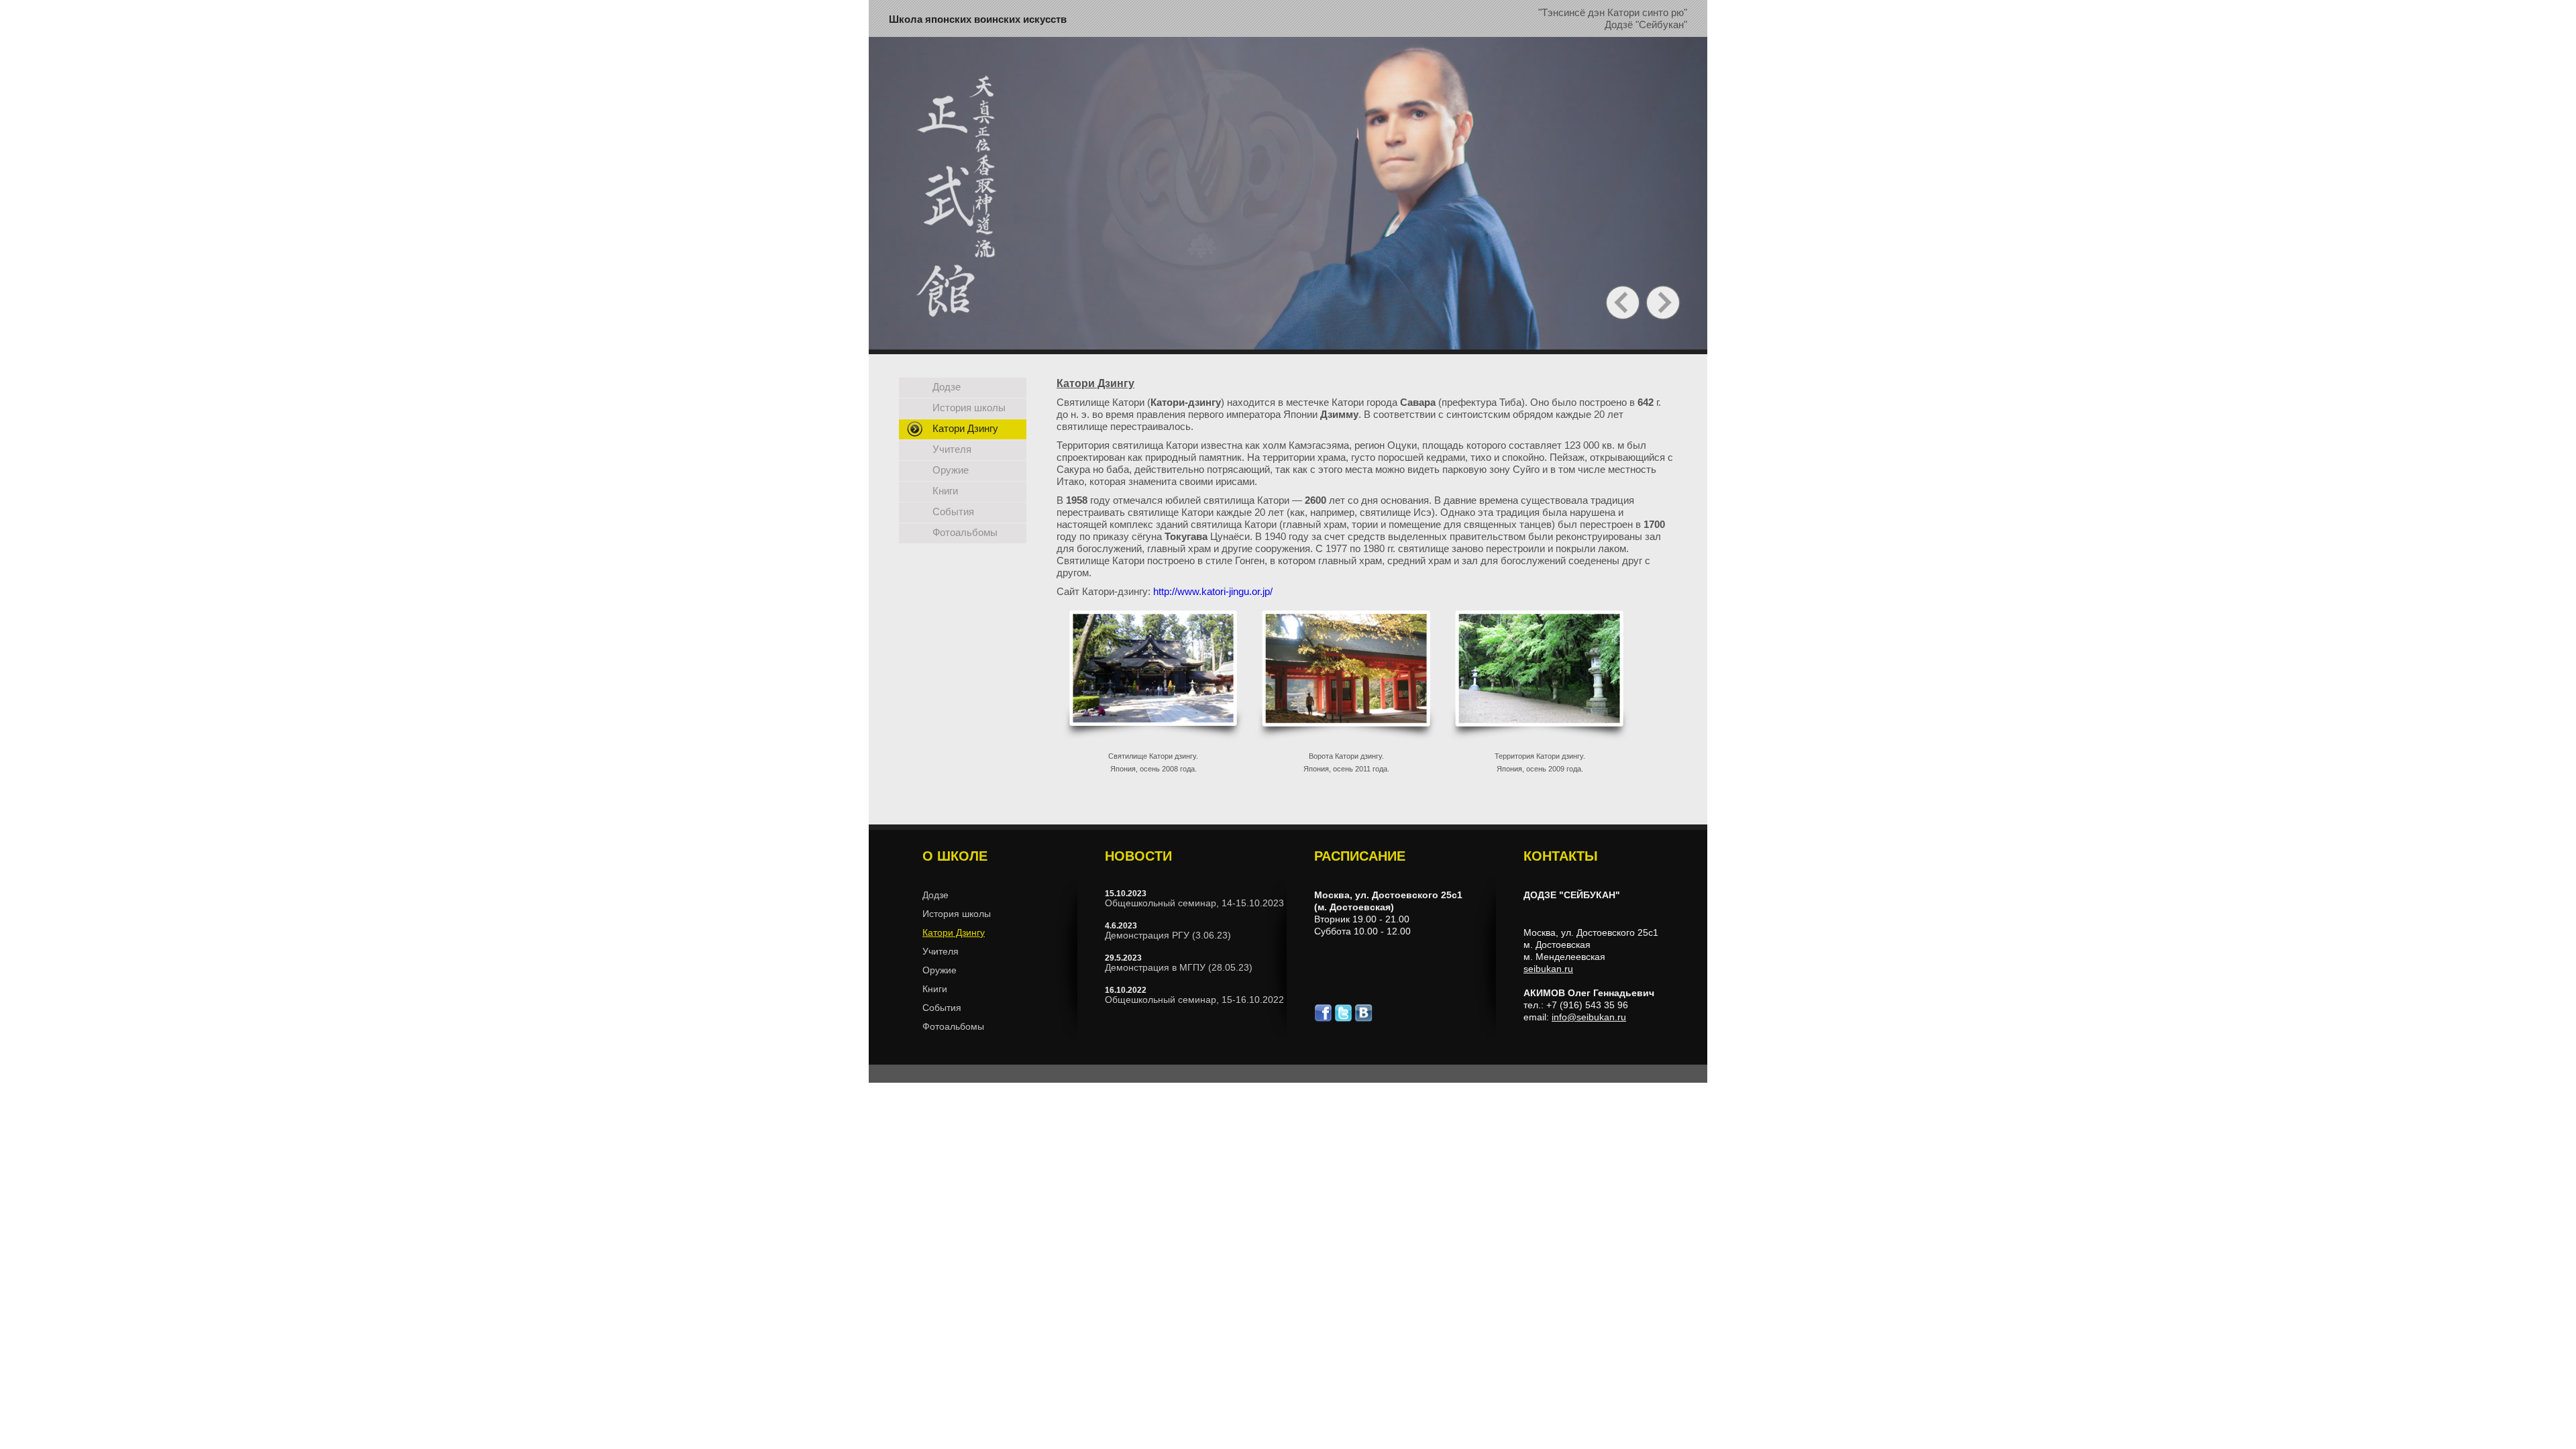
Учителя (952, 449)
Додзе (947, 387)
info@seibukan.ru (1589, 1017)
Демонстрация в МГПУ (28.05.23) (1179, 967)
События (953, 512)
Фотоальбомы (965, 532)
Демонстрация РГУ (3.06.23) (1168, 935)
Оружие (951, 470)
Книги (945, 491)
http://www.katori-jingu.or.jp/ (1213, 591)
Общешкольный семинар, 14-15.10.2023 (1194, 903)
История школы (969, 408)
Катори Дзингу (965, 428)
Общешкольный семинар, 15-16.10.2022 (1194, 1000)
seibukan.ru (1548, 969)
